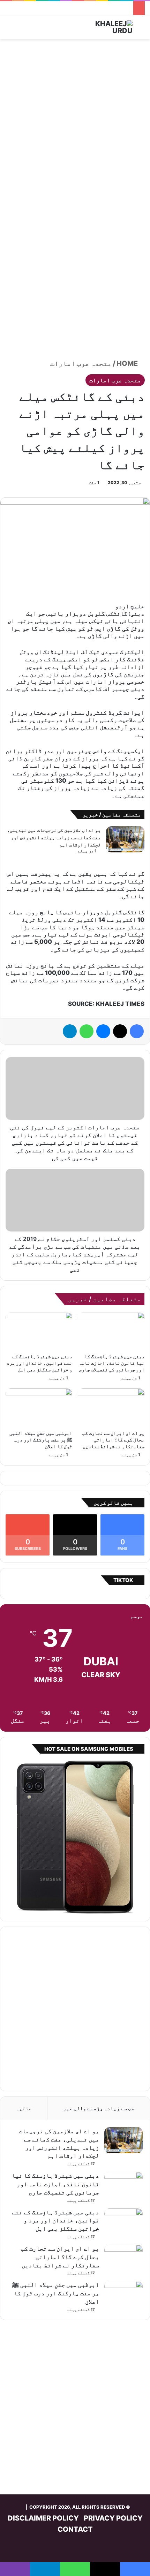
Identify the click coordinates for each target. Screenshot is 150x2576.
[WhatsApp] (87, 1031)
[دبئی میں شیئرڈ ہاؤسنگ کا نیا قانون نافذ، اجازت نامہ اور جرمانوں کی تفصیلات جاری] (111, 1331)
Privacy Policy (113, 2518)
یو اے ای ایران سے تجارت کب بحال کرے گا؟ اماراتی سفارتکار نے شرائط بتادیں (113, 1440)
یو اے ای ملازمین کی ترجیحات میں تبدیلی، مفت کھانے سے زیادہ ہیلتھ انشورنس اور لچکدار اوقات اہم (54, 837)
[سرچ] (141, 30)
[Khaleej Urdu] (105, 27)
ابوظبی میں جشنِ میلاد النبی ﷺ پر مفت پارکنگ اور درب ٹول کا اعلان (41, 1440)
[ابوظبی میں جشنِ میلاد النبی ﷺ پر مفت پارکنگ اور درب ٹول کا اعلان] (39, 1407)
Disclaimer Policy (43, 2518)
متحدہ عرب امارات (81, 363)
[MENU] (9, 30)
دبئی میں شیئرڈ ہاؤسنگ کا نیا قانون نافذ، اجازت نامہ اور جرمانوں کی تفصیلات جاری (112, 1363)
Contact (75, 2529)
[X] (120, 1031)
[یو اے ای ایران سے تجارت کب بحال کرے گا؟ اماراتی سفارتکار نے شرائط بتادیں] (111, 1407)
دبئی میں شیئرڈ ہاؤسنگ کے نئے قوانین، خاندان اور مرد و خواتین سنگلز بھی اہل (39, 1363)
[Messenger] (103, 1031)
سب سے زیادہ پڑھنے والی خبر (99, 2108)
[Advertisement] (75, 121)
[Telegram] (70, 1031)
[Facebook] (137, 1031)
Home (128, 363)
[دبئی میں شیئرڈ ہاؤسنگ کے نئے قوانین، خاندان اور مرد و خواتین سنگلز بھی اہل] (39, 1331)
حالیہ (24, 2108)
